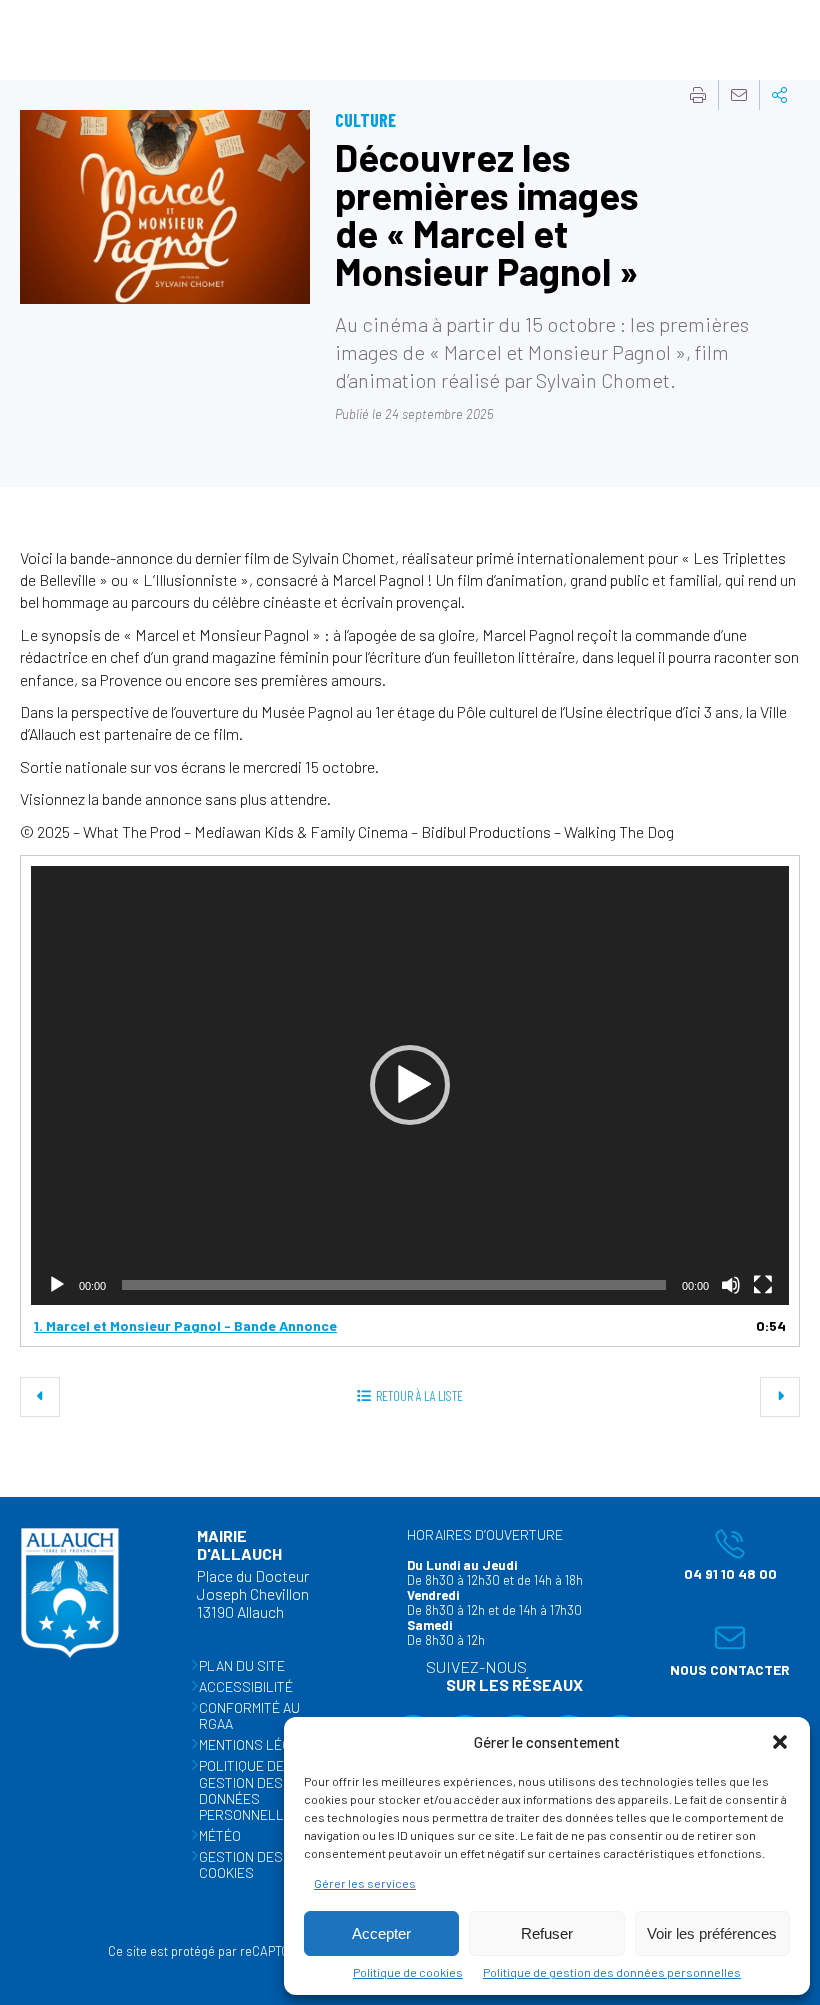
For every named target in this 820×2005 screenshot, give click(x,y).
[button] (780, 1742)
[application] (410, 1085)
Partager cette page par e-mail (739, 95)
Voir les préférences (712, 1933)
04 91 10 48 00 (718, 1555)
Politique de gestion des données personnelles (612, 1972)
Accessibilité (246, 1686)
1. (185, 1325)
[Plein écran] (763, 1285)
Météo (220, 1835)
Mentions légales (261, 1744)
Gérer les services (365, 1883)
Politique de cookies (408, 1972)
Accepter (381, 1933)
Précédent (40, 1397)
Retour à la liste (419, 1395)
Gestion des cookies (241, 1864)
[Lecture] (57, 1285)
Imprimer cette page (698, 95)
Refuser (547, 1933)
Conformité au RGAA (249, 1715)
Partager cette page (780, 95)
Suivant (780, 1397)
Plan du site (242, 1665)
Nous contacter (725, 1650)
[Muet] (731, 1285)
